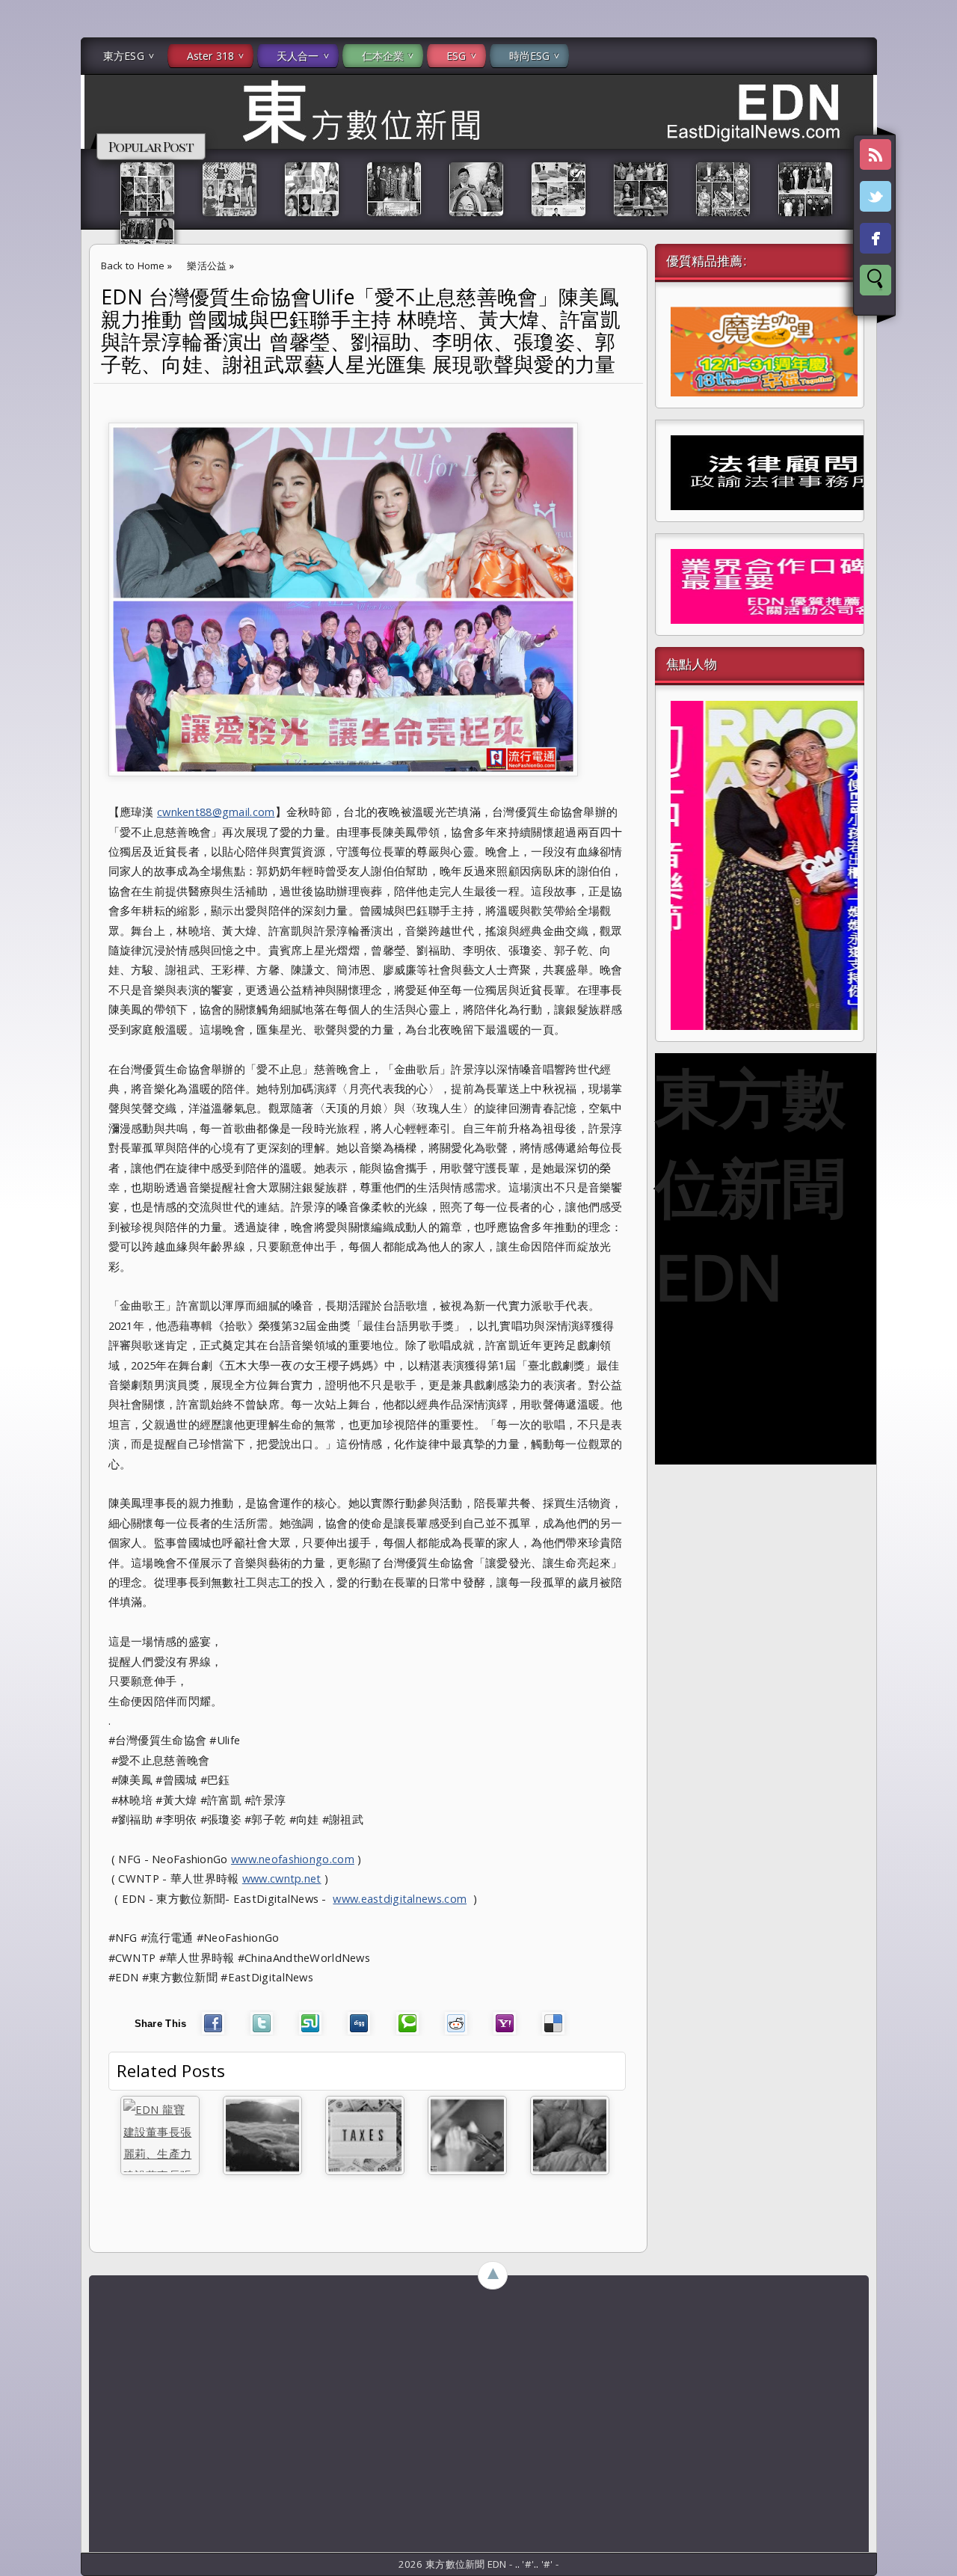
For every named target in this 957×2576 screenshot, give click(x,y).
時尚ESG (530, 56)
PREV (25, 236)
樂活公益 (207, 266)
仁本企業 (383, 56)
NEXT (932, 236)
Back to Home (133, 266)
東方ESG (124, 56)
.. (519, 2564)
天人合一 (298, 56)
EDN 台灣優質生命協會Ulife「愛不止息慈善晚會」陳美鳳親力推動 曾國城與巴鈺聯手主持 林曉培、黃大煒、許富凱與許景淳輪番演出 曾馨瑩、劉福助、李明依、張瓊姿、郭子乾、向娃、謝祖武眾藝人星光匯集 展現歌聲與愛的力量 (361, 331)
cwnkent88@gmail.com (216, 812)
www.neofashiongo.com (293, 1859)
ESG (456, 56)
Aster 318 (210, 56)
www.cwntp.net (282, 1878)
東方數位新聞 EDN (750, 1186)
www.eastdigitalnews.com (400, 1898)
